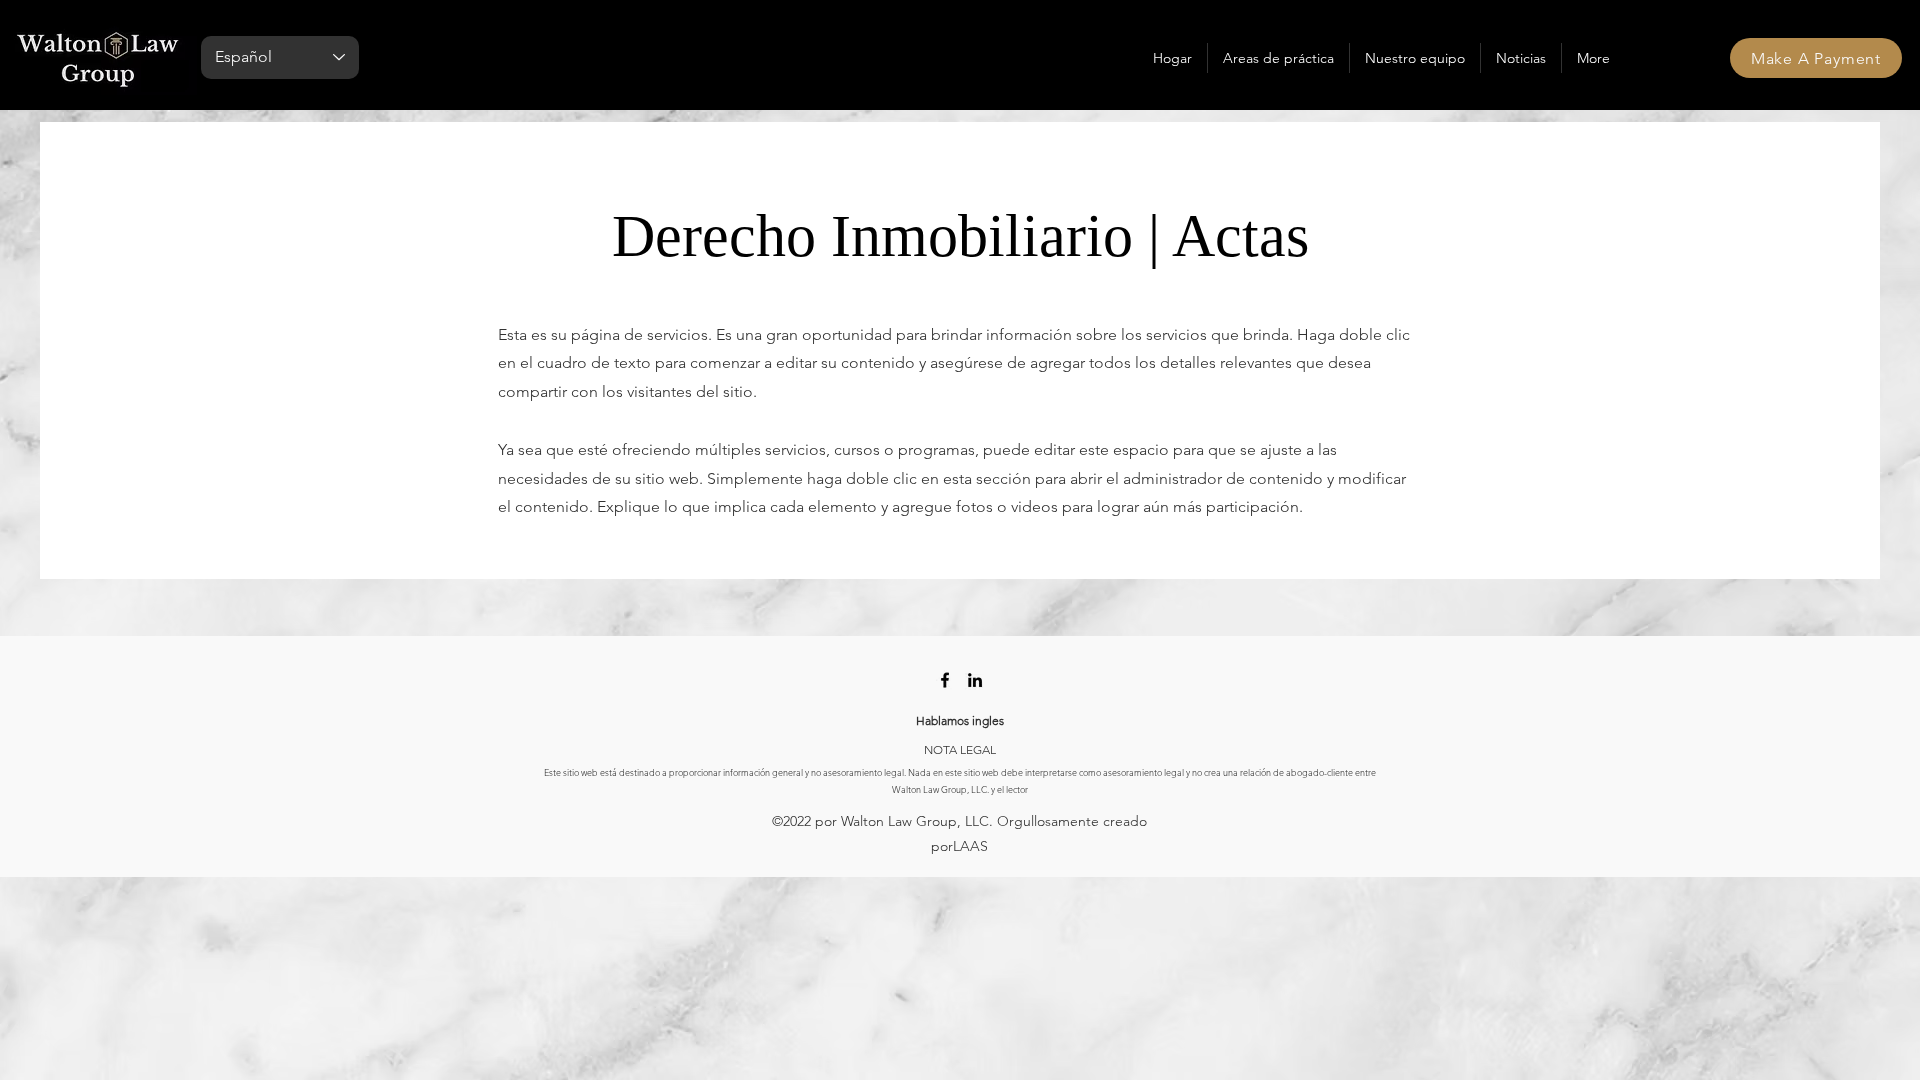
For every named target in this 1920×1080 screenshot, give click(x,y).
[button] (1278, 58)
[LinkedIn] (975, 680)
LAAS (970, 846)
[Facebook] (945, 680)
